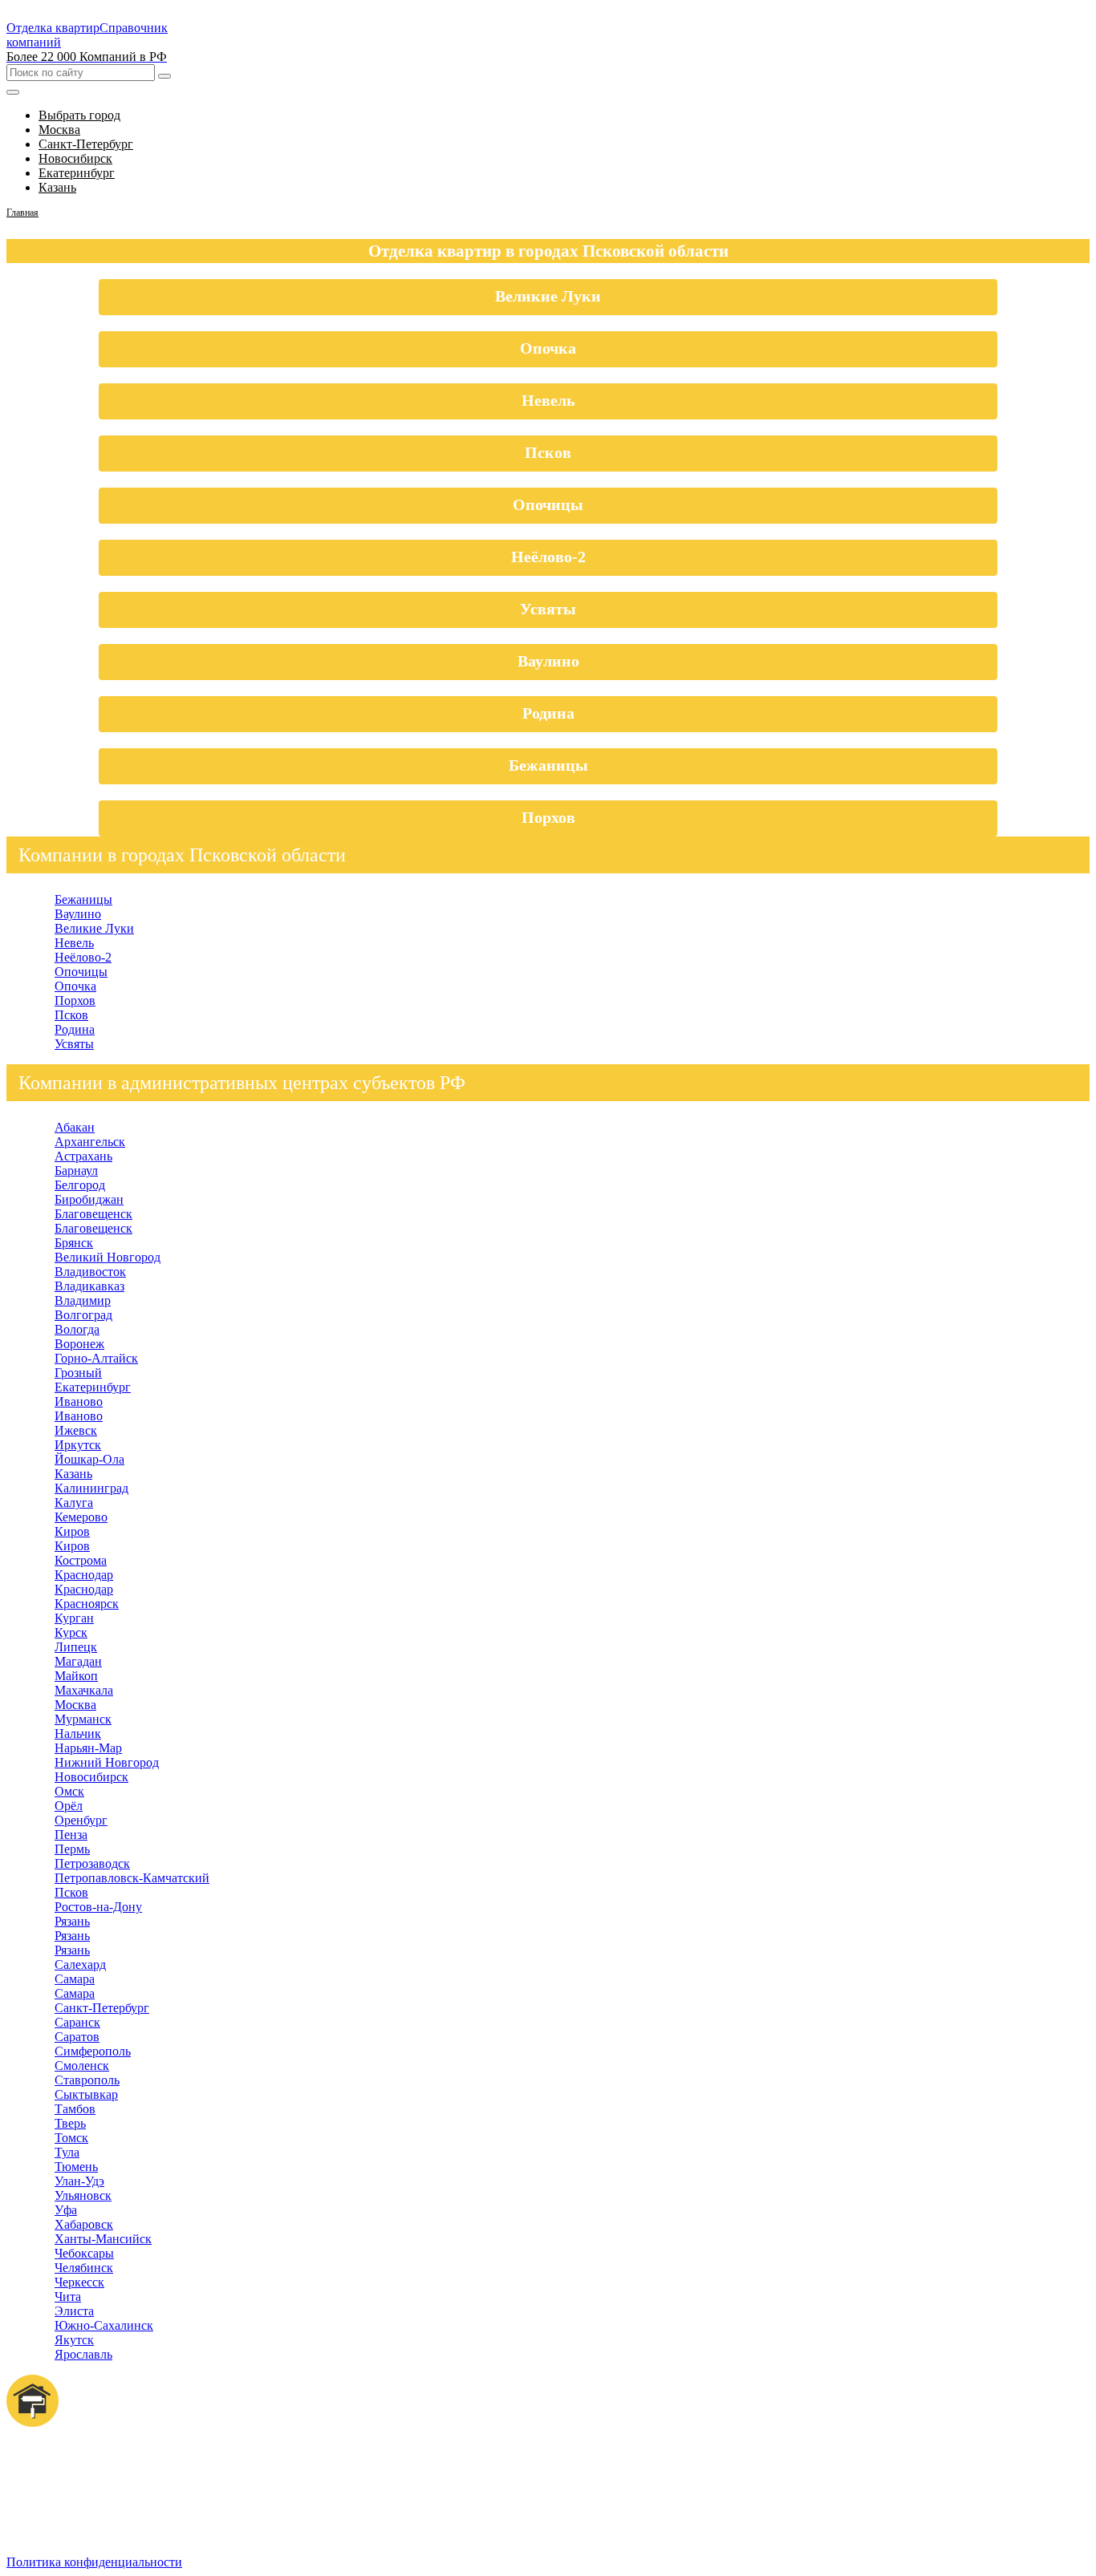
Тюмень (76, 2167)
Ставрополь (87, 2080)
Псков (548, 452)
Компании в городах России (116, 2493)
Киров (72, 1531)
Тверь (70, 2123)
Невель (548, 400)
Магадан (78, 1661)
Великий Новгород (108, 1257)
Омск (69, 1791)
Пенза (71, 1835)
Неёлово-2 (548, 557)
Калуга (74, 1503)
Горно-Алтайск (96, 1358)
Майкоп (76, 1676)
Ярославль (83, 2354)
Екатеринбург (93, 1387)
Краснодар (84, 1575)
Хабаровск (84, 2224)
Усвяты (548, 609)
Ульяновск (83, 2195)
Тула (67, 2152)
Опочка (548, 348)
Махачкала (84, 1690)
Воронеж (79, 1344)
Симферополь (93, 2051)
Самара (75, 1979)
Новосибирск (91, 1777)
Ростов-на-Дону (98, 1907)
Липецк (76, 1647)
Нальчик (78, 1734)
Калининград (91, 1488)
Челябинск (84, 2268)
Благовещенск (93, 1214)
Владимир (83, 1300)
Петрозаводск (92, 1863)
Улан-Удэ (79, 2181)
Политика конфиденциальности (94, 2562)
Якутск (74, 2340)
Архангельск (90, 1142)
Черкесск (79, 2282)
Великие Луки (548, 296)
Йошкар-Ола (89, 1459)
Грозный (78, 1373)
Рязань (72, 1921)
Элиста (74, 2311)
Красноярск (87, 1604)
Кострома (81, 1560)
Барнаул (76, 1171)
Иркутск (78, 1445)
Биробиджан (89, 1199)
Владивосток (90, 1272)
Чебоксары (84, 2253)
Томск (71, 2138)
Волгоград (83, 1315)
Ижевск (76, 1430)
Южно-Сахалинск (104, 2325)
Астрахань (83, 1156)
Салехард (80, 1964)
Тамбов (75, 2109)
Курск (71, 1632)
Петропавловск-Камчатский (132, 1878)
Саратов (77, 2037)
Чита (68, 2297)
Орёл (69, 1806)
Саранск (77, 2022)
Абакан (75, 1127)
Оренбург (81, 1820)
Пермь (72, 1849)
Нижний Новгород (107, 1762)
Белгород (80, 1185)
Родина (548, 713)
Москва (75, 1705)
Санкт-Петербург (102, 2008)
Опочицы (548, 504)
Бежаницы (548, 765)
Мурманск (83, 1719)
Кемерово (81, 1517)
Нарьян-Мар (88, 1748)
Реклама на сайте (85, 2507)
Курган (74, 1618)
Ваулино (548, 661)
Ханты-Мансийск (103, 2239)
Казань (73, 1474)
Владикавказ (89, 1286)
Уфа (66, 2210)
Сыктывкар (86, 2094)
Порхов (548, 817)
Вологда (77, 1329)
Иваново (79, 1401)
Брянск (74, 1243)
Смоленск (82, 2066)
